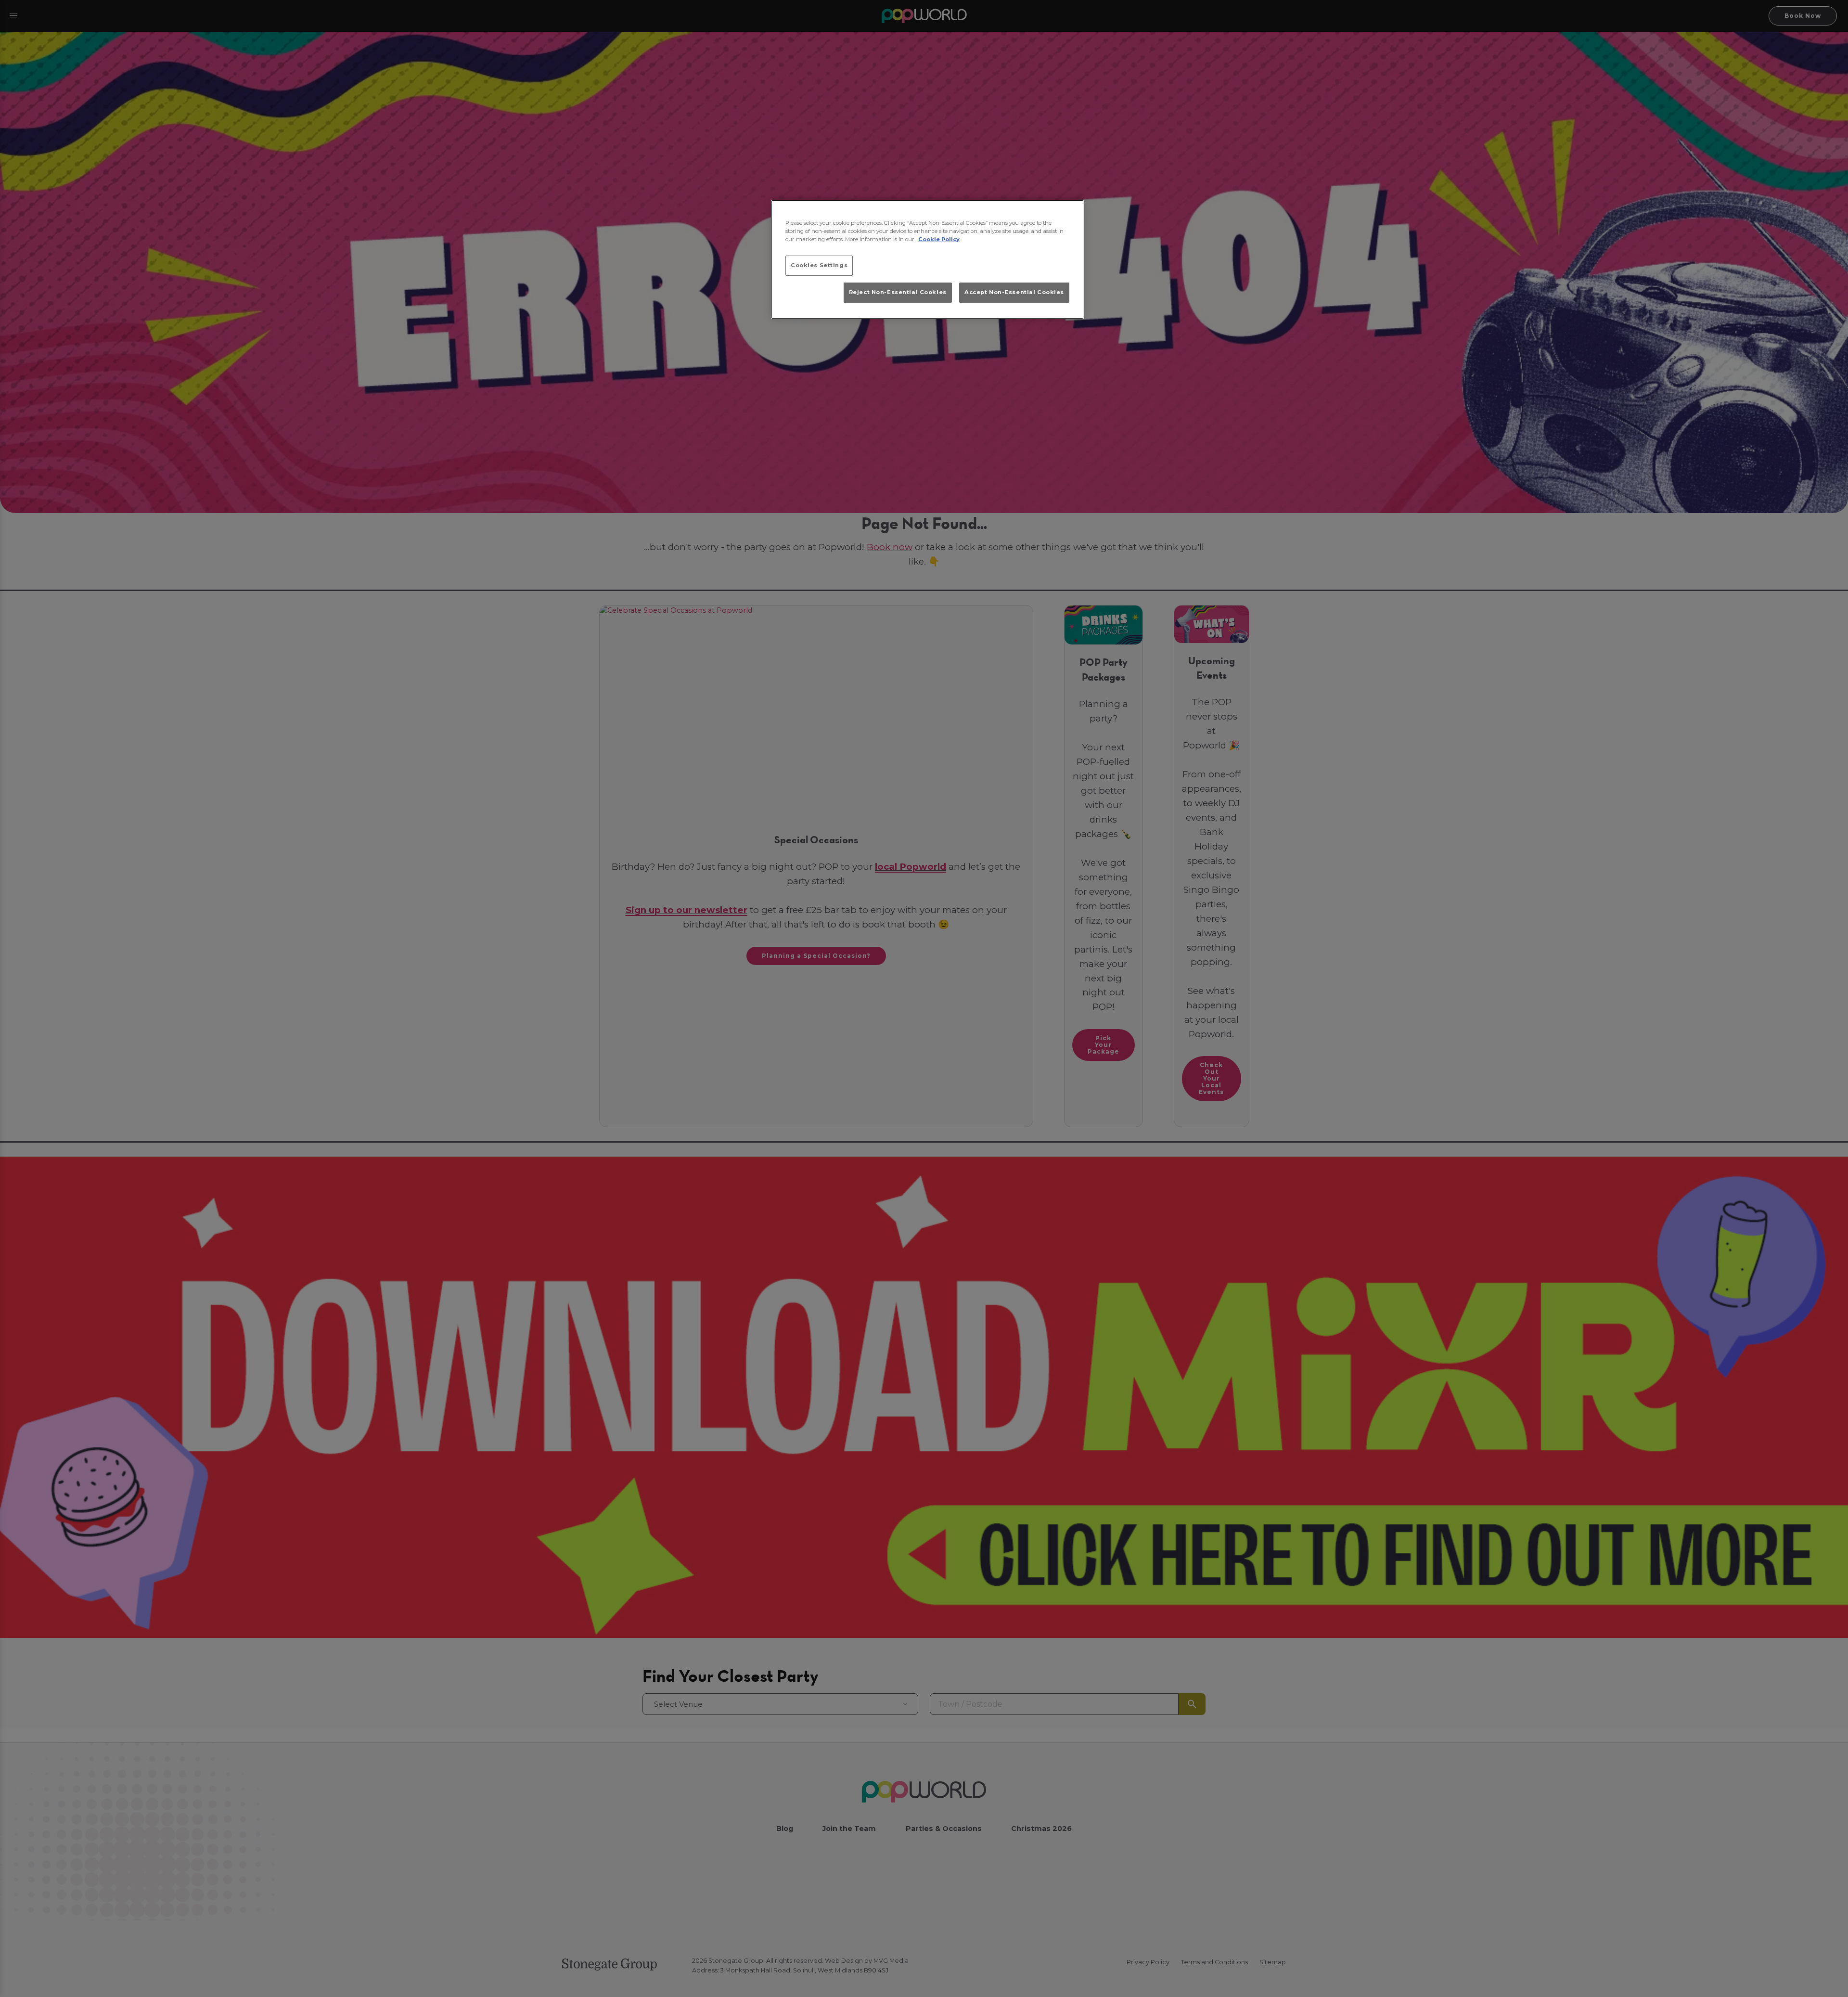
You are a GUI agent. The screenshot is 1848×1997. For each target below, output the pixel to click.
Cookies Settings (819, 265)
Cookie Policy (939, 239)
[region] (927, 259)
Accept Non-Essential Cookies (1014, 292)
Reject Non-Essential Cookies (898, 292)
